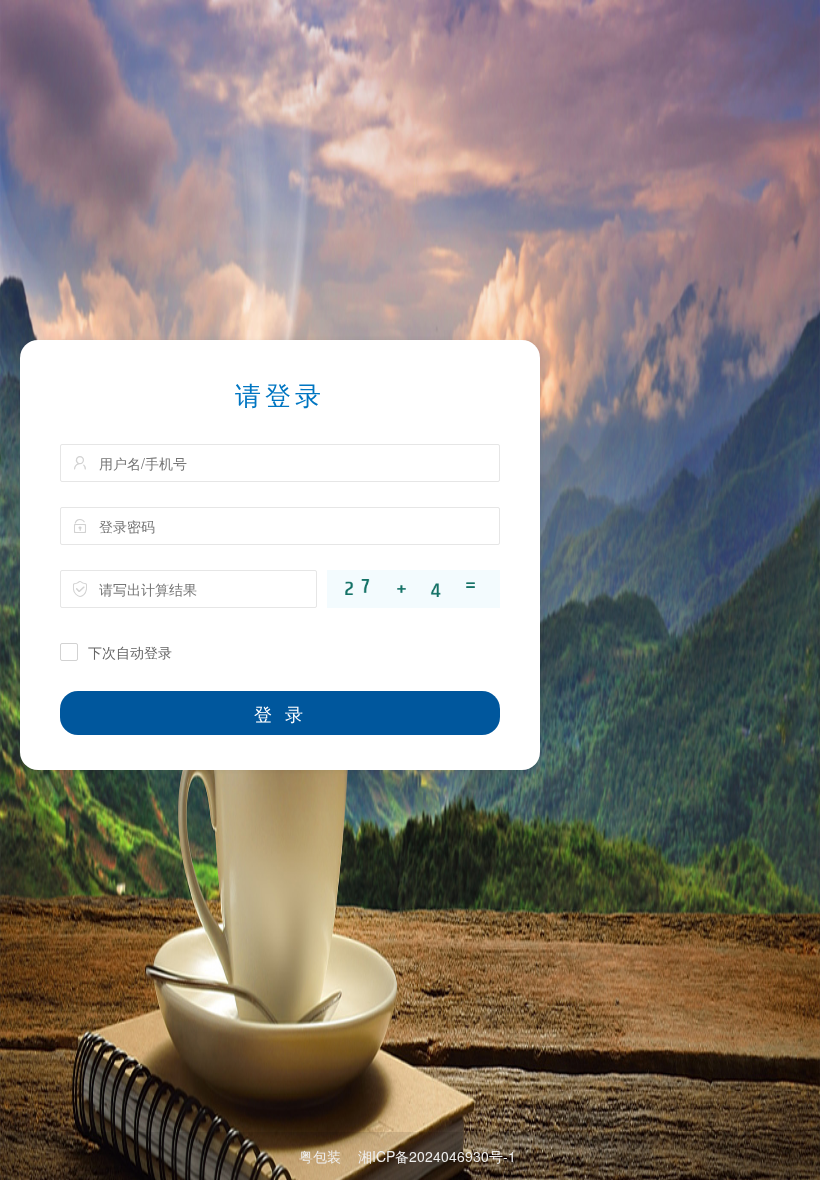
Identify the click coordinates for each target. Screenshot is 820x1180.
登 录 (280, 713)
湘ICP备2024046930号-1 (437, 1156)
